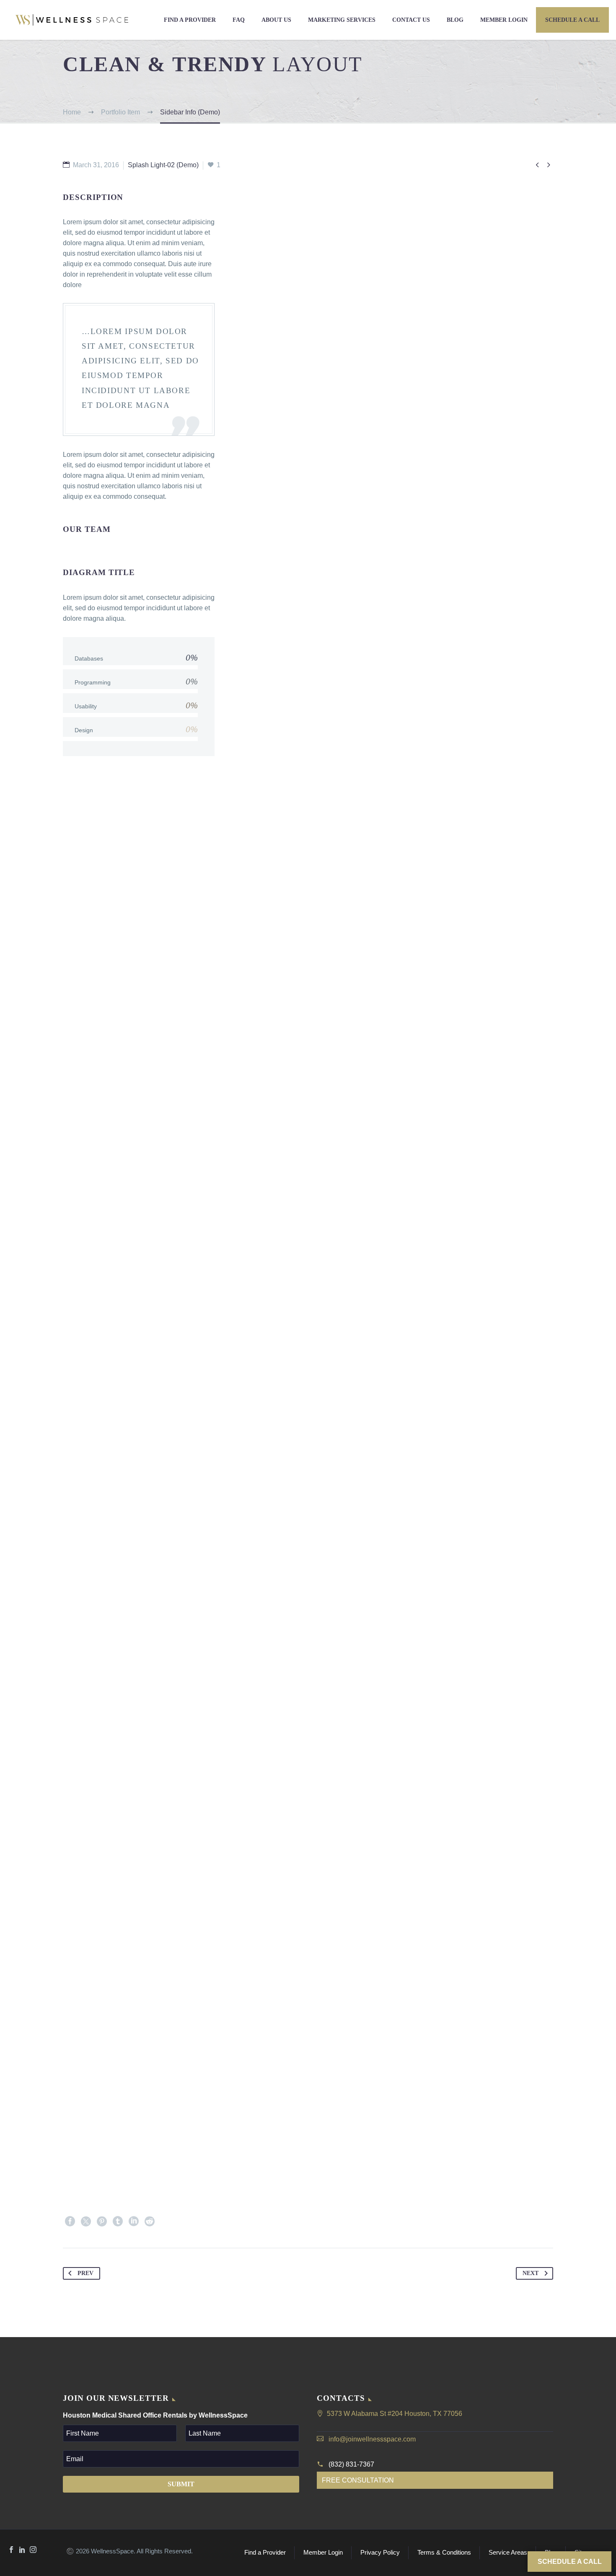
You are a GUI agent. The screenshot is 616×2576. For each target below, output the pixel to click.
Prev (85, 2273)
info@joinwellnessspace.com (372, 2439)
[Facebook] (70, 2221)
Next (531, 2273)
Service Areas (508, 2553)
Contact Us (411, 20)
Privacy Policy (380, 2553)
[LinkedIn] (134, 2221)
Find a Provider (190, 20)
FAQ (239, 20)
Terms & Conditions (444, 2553)
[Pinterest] (102, 2221)
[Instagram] (33, 2550)
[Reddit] (150, 2221)
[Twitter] (86, 2221)
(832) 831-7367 (351, 2464)
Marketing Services (342, 20)
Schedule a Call (572, 20)
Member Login (504, 20)
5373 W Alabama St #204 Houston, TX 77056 (395, 2414)
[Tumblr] (118, 2221)
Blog (455, 20)
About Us (276, 20)
